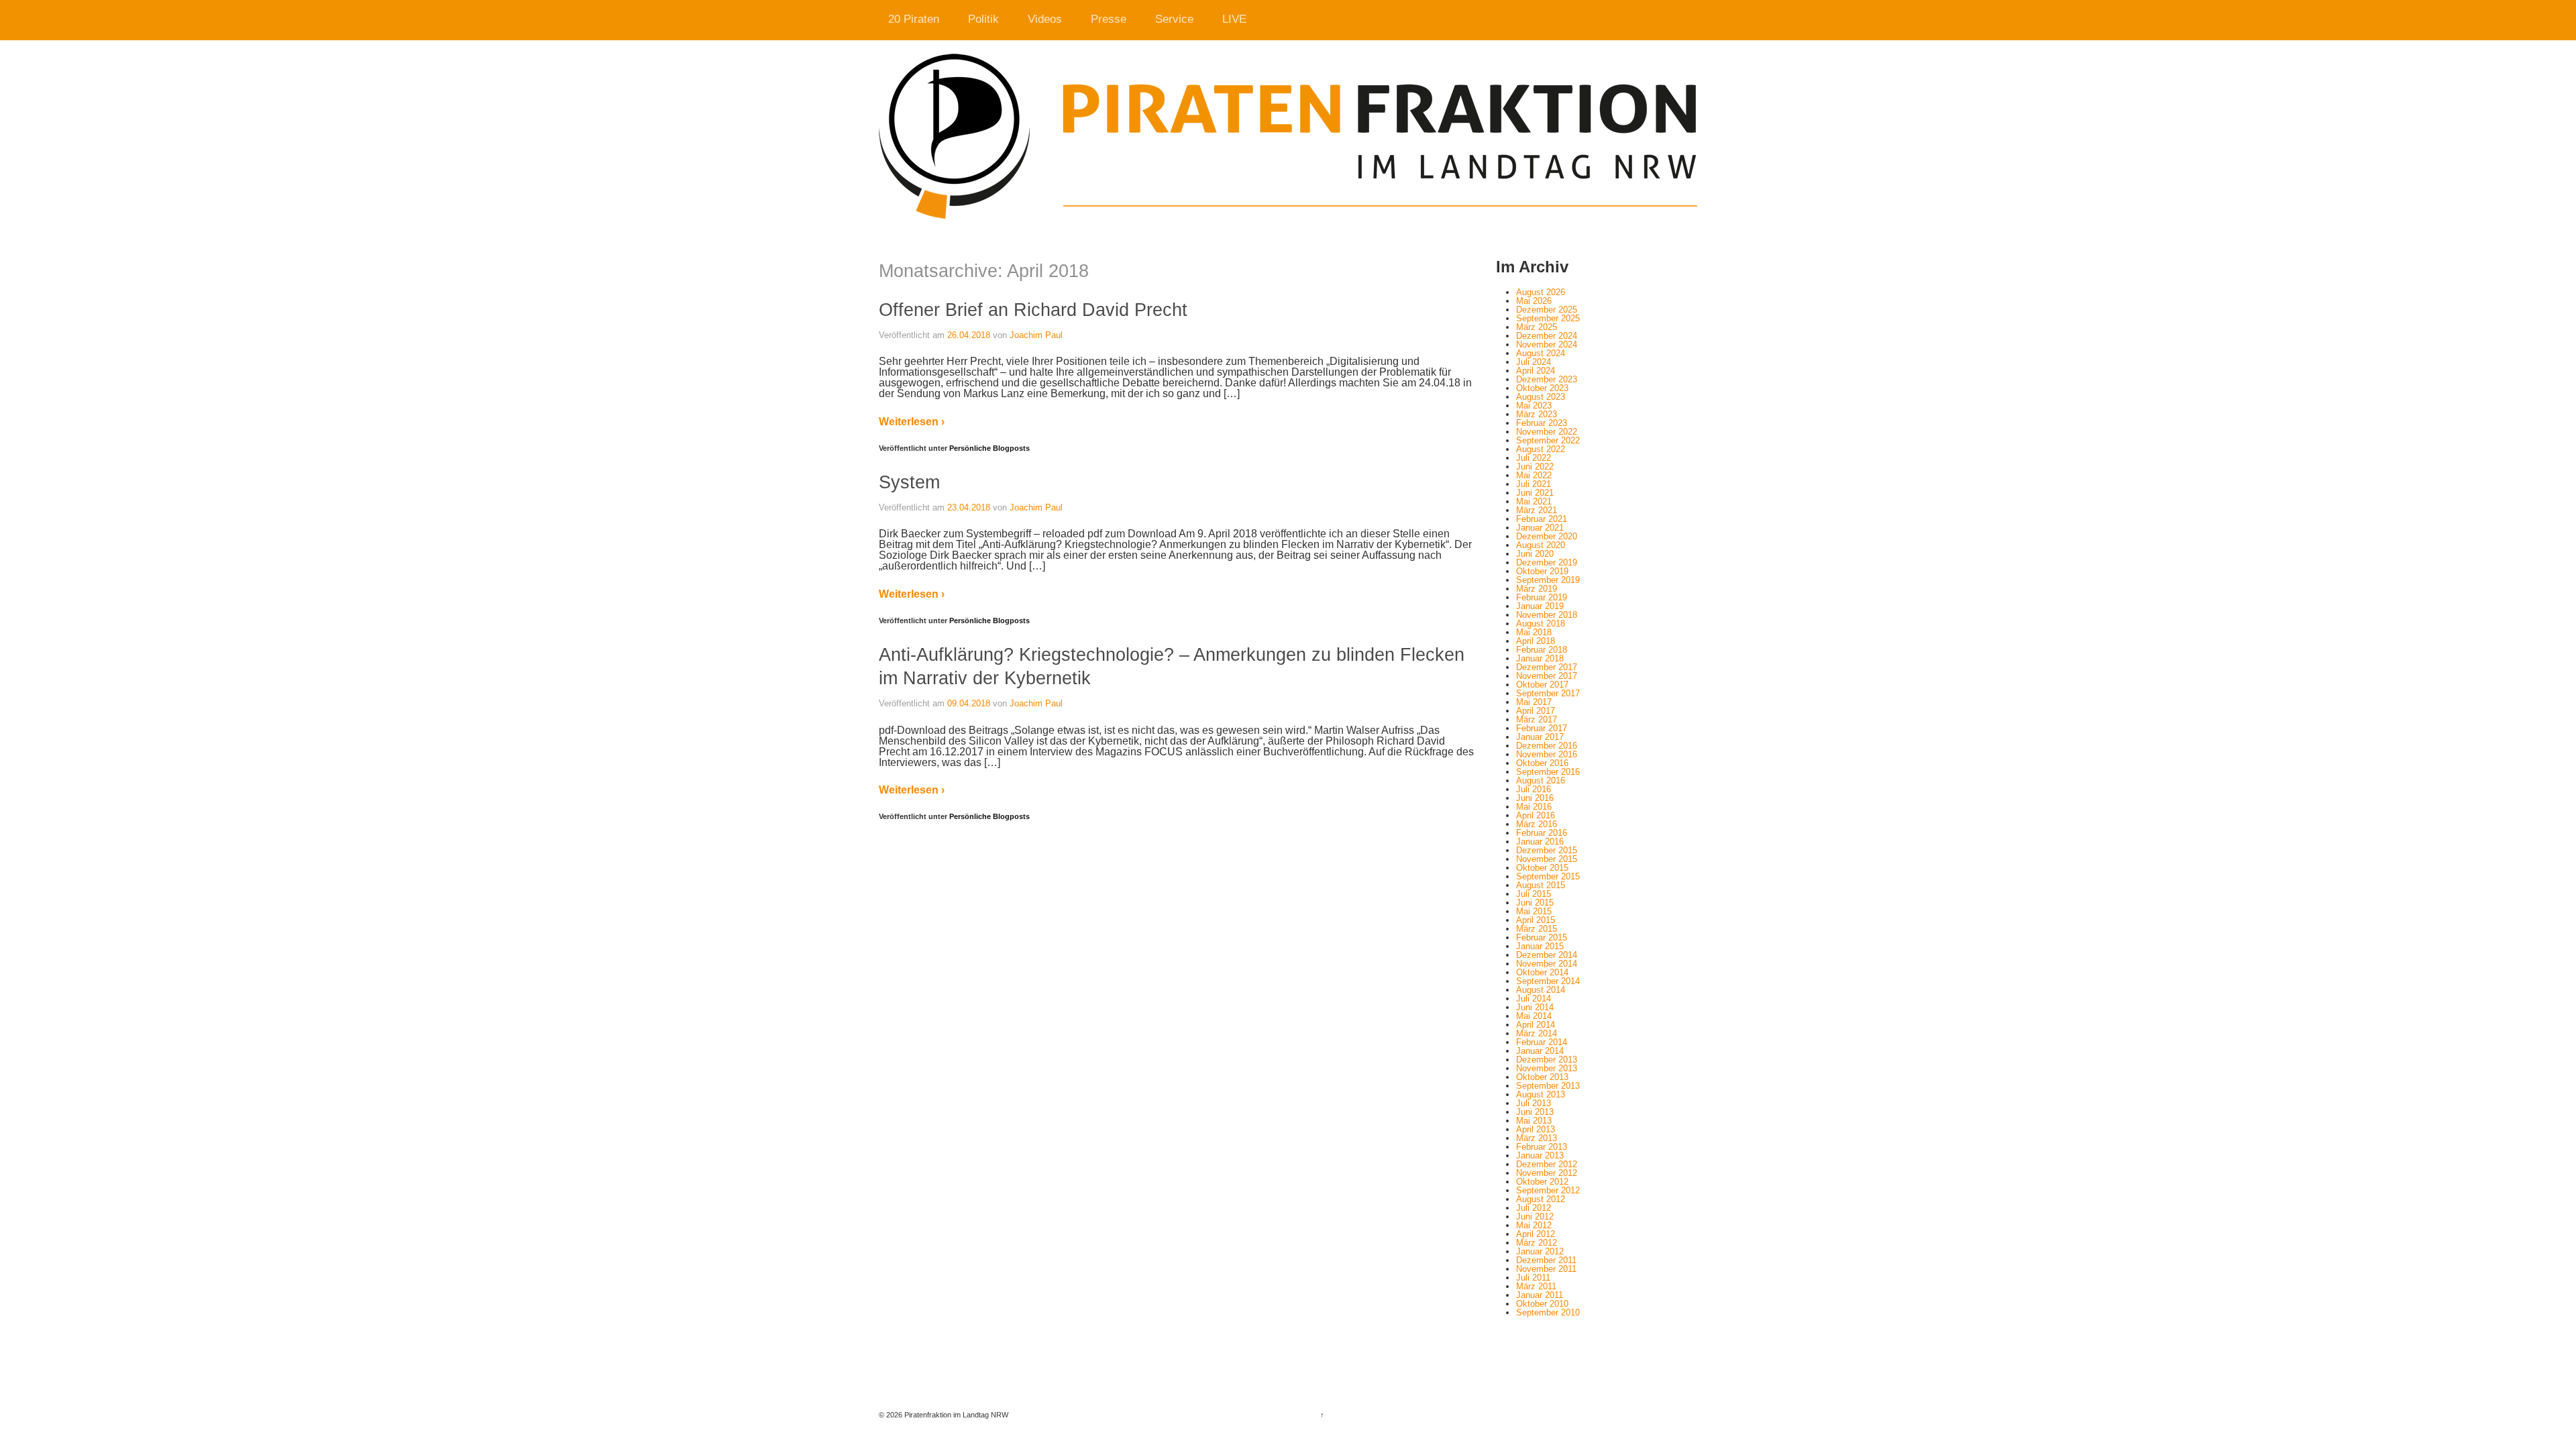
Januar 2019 (1540, 606)
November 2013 (1547, 1068)
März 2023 (1537, 414)
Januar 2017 (1540, 737)
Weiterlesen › (912, 422)
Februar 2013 (1542, 1147)
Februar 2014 (1542, 1042)
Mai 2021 (1534, 501)
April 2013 (1536, 1129)
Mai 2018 (1534, 632)
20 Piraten (914, 19)
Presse (1109, 19)
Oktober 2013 (1542, 1077)
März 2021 (1537, 510)
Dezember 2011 (1546, 1260)
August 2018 (1541, 624)
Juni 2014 (1535, 1007)
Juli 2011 (1533, 1278)
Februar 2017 (1542, 728)
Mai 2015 (1534, 911)
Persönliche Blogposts (989, 448)
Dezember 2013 (1547, 1060)
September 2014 (1548, 981)
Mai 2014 (1534, 1016)
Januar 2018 (1540, 658)
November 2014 (1547, 964)
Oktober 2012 (1542, 1182)
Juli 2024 (1534, 362)
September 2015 (1548, 876)
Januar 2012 (1540, 1251)
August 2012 (1541, 1199)
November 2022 (1547, 432)
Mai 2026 (1534, 301)
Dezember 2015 (1547, 850)
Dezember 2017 (1547, 667)
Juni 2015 (1535, 903)
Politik (983, 19)
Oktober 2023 (1542, 388)
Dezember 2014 (1547, 955)
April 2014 (1536, 1025)
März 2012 (1537, 1243)
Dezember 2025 (1547, 310)
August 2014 (1541, 990)
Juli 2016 (1534, 789)
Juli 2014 (1534, 999)
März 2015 (1537, 929)
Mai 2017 (1534, 702)
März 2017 (1537, 719)
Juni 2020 (1535, 554)
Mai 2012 (1534, 1225)
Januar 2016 (1540, 842)
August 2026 (1541, 292)
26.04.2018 (969, 335)
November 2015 (1547, 859)
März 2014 (1537, 1033)
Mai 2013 (1534, 1121)
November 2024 (1547, 344)
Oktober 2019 (1542, 571)
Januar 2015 (1540, 946)
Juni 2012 (1535, 1217)
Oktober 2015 (1542, 868)
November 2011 (1546, 1269)
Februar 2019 (1542, 597)
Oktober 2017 (1542, 685)
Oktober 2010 (1542, 1304)
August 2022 (1541, 449)
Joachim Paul (1036, 335)
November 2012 (1547, 1173)
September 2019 (1548, 580)
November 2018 (1547, 615)
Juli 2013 (1534, 1103)
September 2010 (1548, 1312)
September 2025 (1548, 318)
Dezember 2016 (1547, 746)
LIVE (1234, 19)
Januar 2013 (1540, 1155)
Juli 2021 (1534, 484)
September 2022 (1548, 440)
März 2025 (1537, 327)
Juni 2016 (1535, 798)
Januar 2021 (1540, 528)
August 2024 (1541, 353)
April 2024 (1536, 371)
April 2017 (1536, 711)
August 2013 (1541, 1094)
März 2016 (1537, 824)
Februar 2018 (1542, 650)
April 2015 (1536, 920)
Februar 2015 (1542, 937)
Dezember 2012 (1547, 1164)
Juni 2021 (1535, 493)
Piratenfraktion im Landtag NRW (955, 1415)
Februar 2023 (1542, 423)
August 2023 (1541, 397)
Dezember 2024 (1547, 336)
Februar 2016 (1542, 833)
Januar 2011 (1540, 1295)
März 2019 (1537, 589)
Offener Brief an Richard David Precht (1033, 310)
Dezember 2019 (1547, 562)
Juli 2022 (1534, 458)
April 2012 (1536, 1234)
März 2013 (1537, 1138)
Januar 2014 (1540, 1051)
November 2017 (1547, 676)
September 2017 (1548, 693)
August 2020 (1541, 545)
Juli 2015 (1534, 894)
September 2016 (1548, 772)
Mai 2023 (1534, 406)
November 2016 (1547, 754)
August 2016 (1541, 780)
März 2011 (1536, 1286)
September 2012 (1548, 1190)
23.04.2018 (969, 507)
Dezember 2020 (1547, 536)
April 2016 (1536, 815)
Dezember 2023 (1547, 379)
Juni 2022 (1535, 467)
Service (1174, 19)
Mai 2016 (1534, 807)
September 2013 (1548, 1086)
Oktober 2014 (1542, 972)
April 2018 (1536, 641)
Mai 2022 (1534, 475)
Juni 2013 (1535, 1112)
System (909, 482)
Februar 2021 (1542, 519)
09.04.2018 (969, 703)
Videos (1045, 19)
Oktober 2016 (1542, 763)
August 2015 (1541, 885)
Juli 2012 (1534, 1208)
